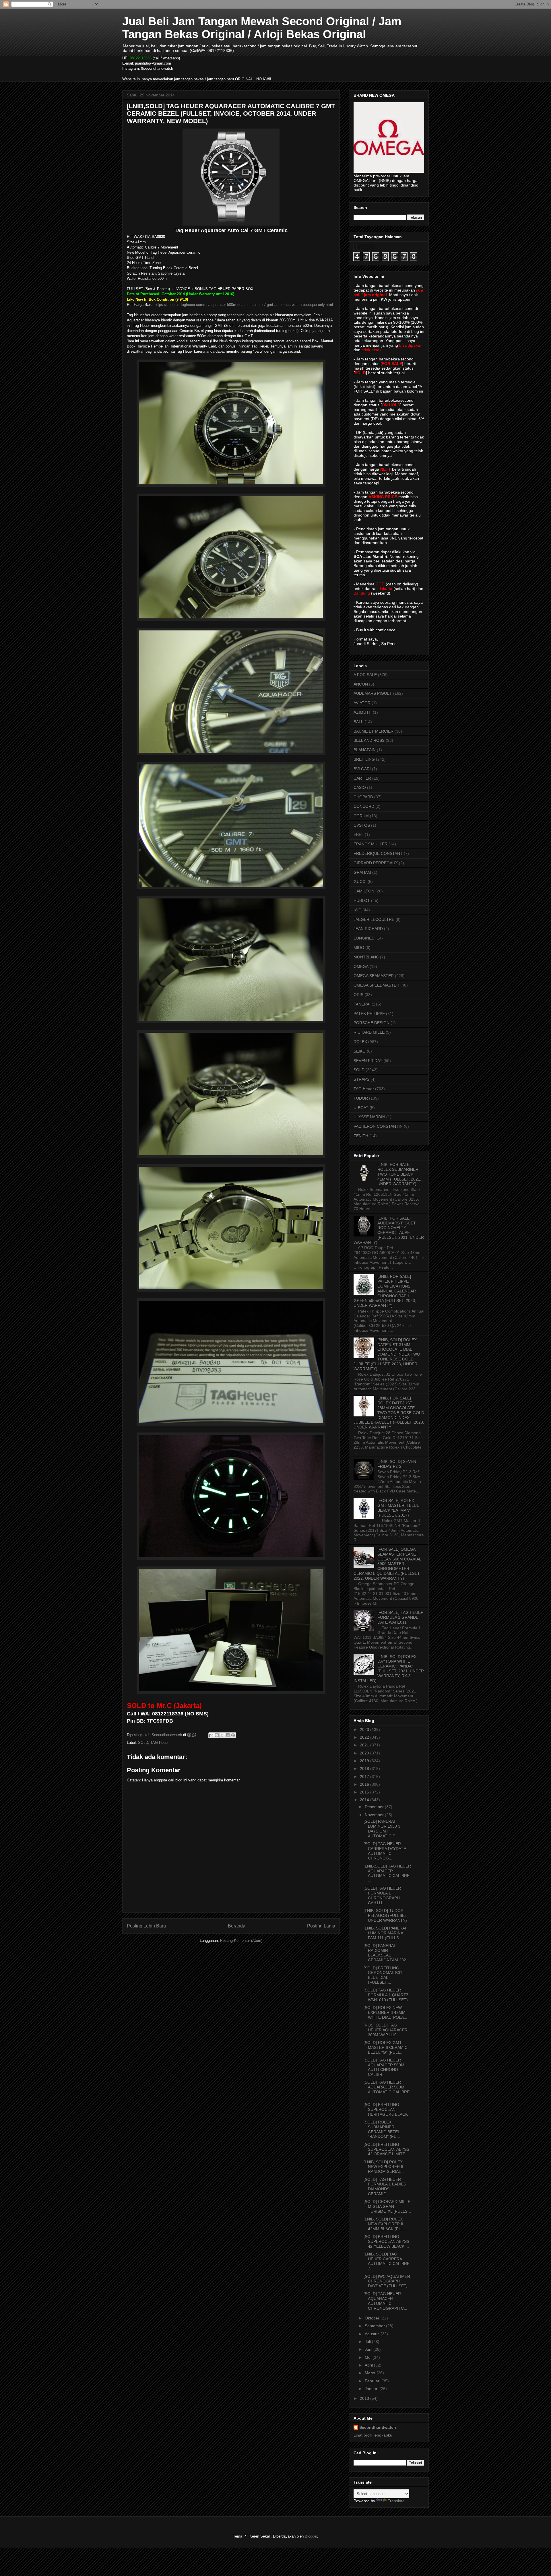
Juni (369, 2349)
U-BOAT (361, 1108)
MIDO (359, 948)
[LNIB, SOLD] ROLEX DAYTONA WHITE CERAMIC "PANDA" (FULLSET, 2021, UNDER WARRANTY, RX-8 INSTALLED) (389, 1669)
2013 (365, 2398)
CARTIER (362, 778)
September (375, 2326)
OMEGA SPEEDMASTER (376, 985)
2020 (365, 1753)
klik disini (364, 387)
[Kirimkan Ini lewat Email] (211, 1735)
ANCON (361, 684)
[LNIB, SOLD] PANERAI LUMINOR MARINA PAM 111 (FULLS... (385, 1933)
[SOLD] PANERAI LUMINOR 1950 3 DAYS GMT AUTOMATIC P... (382, 1828)
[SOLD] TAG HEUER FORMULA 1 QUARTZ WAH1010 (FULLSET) (386, 1995)
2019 (365, 1761)
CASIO (360, 787)
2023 (365, 1729)
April (369, 2365)
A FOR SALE (365, 675)
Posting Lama (321, 1926)
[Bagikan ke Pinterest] (233, 1735)
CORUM (361, 816)
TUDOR (361, 1098)
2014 (365, 1800)
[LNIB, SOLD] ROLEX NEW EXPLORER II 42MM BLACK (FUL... (385, 2224)
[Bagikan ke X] (222, 1735)
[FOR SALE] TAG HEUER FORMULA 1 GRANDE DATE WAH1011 (400, 1617)
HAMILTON (364, 891)
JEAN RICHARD (368, 929)
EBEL (359, 834)
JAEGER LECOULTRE (374, 919)
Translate (396, 2501)
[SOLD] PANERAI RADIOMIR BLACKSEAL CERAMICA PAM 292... (387, 1953)
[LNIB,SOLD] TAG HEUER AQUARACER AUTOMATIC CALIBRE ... (387, 1873)
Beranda (237, 1926)
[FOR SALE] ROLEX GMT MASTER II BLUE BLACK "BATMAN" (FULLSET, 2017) (398, 1508)
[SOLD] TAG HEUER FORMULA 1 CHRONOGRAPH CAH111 (382, 1895)
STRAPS (361, 1079)
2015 (365, 1792)
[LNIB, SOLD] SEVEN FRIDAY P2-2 (397, 1464)
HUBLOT (362, 900)
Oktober (373, 2318)
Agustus (373, 2334)
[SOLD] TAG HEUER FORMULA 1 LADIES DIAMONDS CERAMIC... (385, 2187)
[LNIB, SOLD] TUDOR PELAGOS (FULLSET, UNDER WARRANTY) (386, 1915)
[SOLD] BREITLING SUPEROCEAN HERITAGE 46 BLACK (386, 2109)
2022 (365, 1737)
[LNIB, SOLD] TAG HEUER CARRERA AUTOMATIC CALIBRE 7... (387, 2261)
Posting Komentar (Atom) (241, 1941)
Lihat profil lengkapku (373, 2435)
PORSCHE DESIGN (371, 1023)
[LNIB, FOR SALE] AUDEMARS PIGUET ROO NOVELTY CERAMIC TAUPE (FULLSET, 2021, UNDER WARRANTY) (389, 1230)
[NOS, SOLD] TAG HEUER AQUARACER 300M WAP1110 (386, 2030)
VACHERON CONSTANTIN (378, 1126)
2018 (365, 1769)
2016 (365, 1784)
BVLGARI (362, 769)
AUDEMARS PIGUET (373, 693)
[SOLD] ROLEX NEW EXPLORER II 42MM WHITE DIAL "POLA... (385, 2012)
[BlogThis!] (217, 1735)
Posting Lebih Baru (146, 1926)
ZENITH (361, 1136)
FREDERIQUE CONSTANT (378, 853)
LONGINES (364, 938)
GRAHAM (362, 872)
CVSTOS (362, 825)
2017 (365, 1777)
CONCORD (364, 806)
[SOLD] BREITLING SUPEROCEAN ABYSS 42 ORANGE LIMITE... (386, 2149)
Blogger (311, 2536)
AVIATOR (362, 703)
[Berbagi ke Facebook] (228, 1735)
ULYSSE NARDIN (369, 1117)
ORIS (358, 995)
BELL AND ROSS (369, 740)
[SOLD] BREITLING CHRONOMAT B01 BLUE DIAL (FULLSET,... (383, 1975)
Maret (371, 2373)
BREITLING (364, 759)
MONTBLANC (366, 957)
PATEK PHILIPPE (369, 1014)
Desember (375, 1807)
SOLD (143, 1743)
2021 (365, 1745)
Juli (368, 2342)
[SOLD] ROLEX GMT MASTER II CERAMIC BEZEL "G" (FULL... (386, 2047)
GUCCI (360, 882)
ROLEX (360, 1042)
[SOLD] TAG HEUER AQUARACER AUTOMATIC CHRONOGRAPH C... (385, 2301)
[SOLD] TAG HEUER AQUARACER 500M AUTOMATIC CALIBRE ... (387, 2089)
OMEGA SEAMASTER (374, 976)
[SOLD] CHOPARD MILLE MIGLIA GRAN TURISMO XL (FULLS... (387, 2206)
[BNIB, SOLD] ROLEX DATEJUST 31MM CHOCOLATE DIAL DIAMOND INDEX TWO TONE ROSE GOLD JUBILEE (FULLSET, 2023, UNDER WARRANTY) (387, 1354)
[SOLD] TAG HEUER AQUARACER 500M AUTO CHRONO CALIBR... (384, 2067)
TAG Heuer (160, 1743)
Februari (373, 2381)
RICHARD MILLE (369, 1032)
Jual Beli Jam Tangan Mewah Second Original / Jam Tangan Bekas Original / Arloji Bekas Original (262, 28)
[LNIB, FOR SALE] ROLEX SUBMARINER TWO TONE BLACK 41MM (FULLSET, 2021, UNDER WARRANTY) (399, 1174)
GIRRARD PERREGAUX (376, 863)
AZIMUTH (363, 712)
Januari (372, 2389)
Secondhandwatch (378, 2427)
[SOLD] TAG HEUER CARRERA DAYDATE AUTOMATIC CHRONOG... (385, 1851)
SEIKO (360, 1051)
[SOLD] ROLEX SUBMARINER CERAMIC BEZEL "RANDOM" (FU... (382, 2129)
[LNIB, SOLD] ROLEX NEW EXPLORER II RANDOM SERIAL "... (385, 2167)
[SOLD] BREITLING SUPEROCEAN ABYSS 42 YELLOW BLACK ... (386, 2241)
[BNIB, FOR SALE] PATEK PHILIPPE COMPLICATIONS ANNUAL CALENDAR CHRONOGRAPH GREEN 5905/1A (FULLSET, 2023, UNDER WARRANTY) (385, 1291)
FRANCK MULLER (370, 844)
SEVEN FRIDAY (368, 1061)
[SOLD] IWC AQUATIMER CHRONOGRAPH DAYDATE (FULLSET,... (387, 2281)
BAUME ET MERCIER (374, 731)
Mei (369, 2357)
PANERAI (362, 1004)
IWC (357, 910)
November (375, 1815)
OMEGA (361, 966)
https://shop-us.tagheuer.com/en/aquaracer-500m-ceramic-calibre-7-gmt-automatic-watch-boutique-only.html (244, 305)
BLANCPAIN (365, 750)
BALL (358, 722)
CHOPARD (363, 797)
